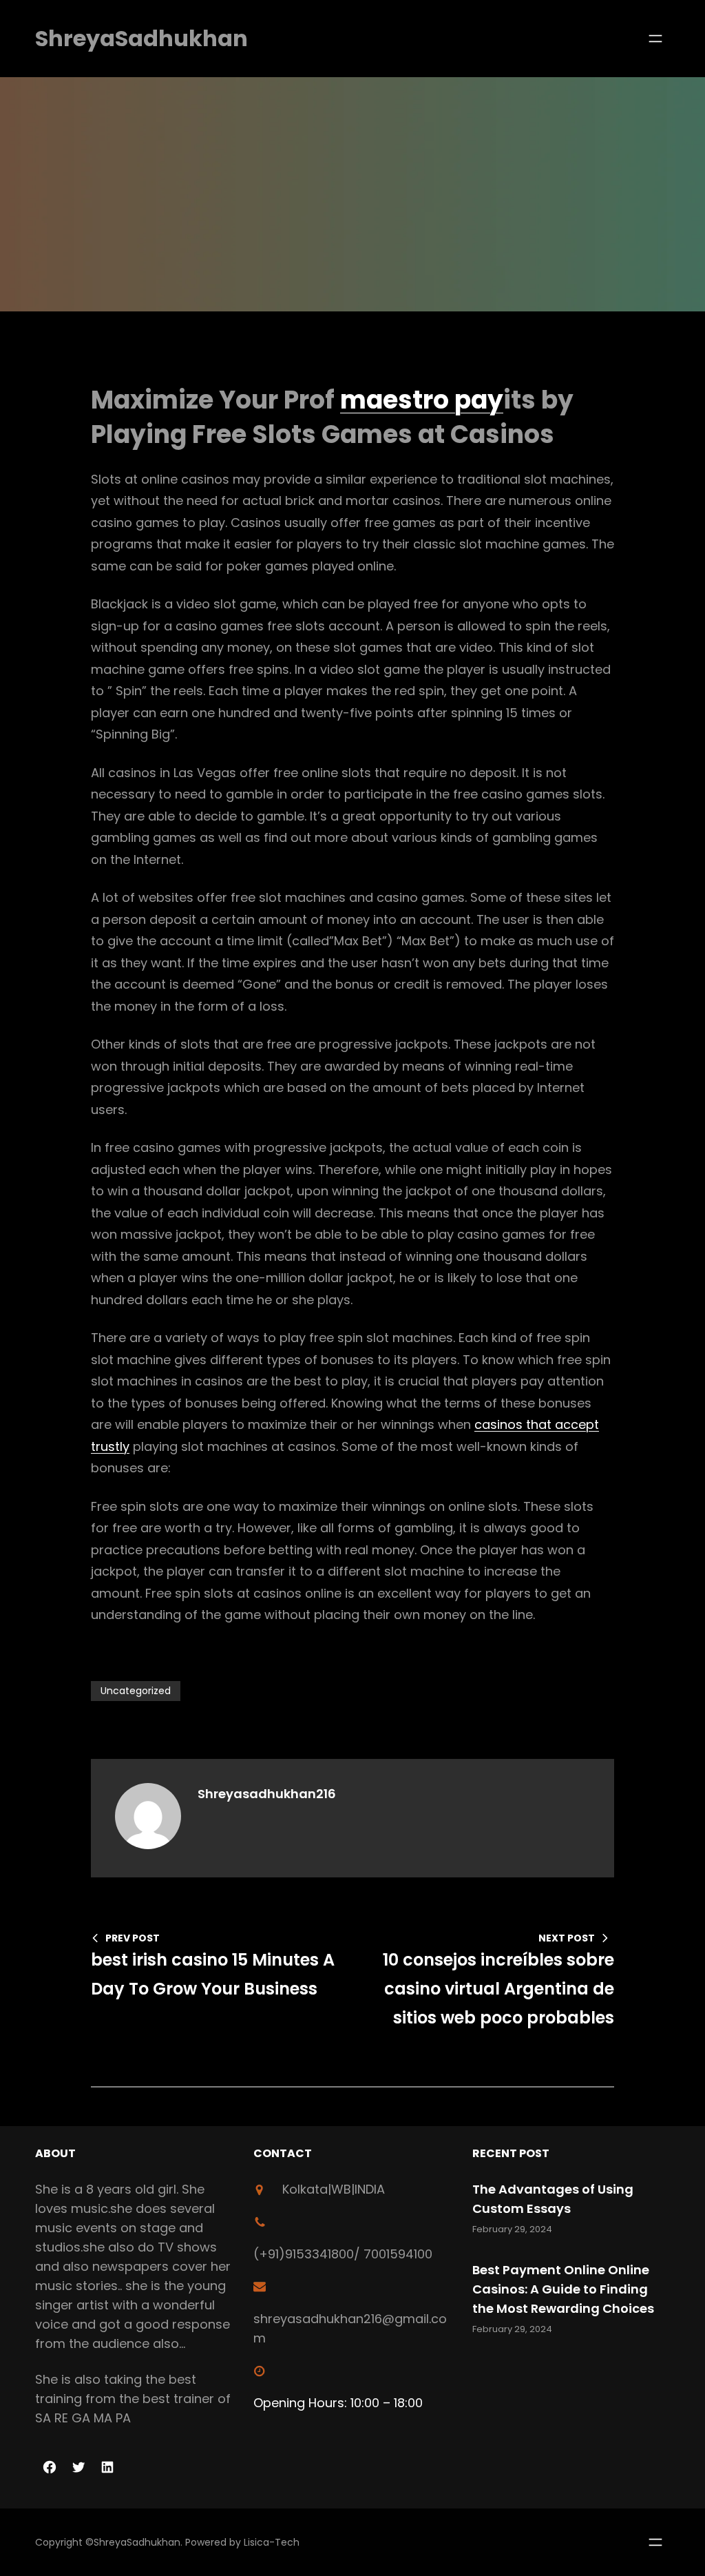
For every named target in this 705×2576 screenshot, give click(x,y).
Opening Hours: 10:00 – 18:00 (338, 2403)
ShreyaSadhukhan (141, 38)
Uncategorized (136, 1691)
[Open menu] (655, 39)
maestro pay (422, 400)
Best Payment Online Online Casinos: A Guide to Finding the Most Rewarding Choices (563, 2289)
